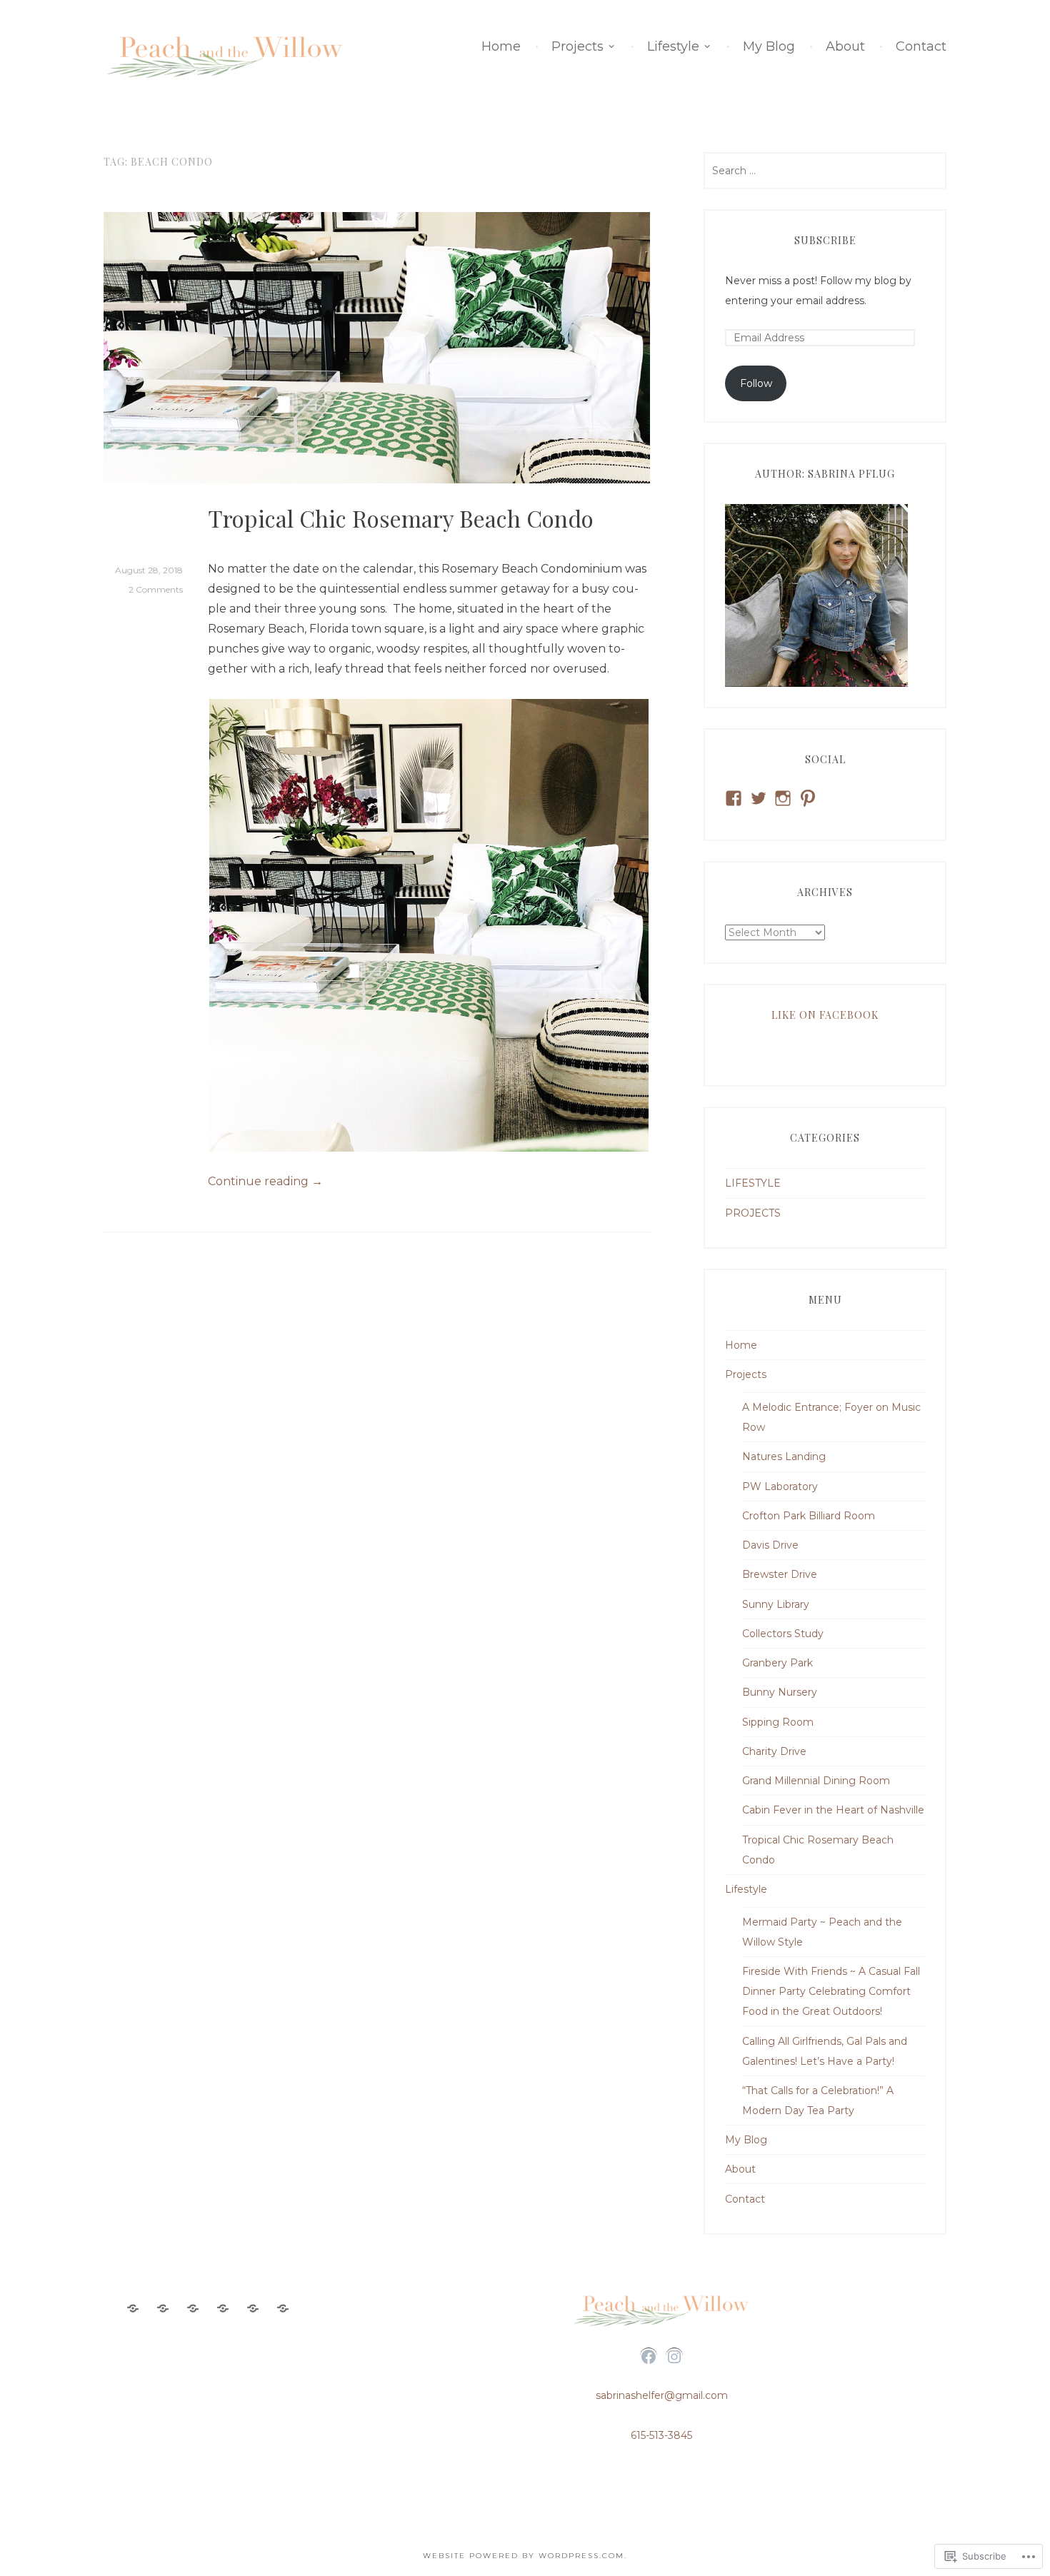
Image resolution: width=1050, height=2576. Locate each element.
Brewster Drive (780, 1574)
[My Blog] (223, 2309)
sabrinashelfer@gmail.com (662, 2395)
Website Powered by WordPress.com (524, 2556)
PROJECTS (753, 1213)
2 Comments (156, 589)
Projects (577, 46)
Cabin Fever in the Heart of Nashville (833, 1810)
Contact (921, 46)
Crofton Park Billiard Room (809, 1516)
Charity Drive (774, 1751)
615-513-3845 (661, 2435)
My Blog (769, 46)
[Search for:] (825, 171)
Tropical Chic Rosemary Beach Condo (401, 518)
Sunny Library (776, 1604)
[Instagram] (674, 2357)
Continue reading (265, 1182)
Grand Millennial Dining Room (816, 1781)
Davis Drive (770, 1545)
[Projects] (163, 2309)
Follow (756, 383)
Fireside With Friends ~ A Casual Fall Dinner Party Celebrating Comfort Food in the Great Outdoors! (831, 1991)
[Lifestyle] (193, 2309)
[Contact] (283, 2309)
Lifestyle (673, 46)
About (845, 46)
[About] (253, 2309)
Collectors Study (783, 1634)
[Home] (133, 2309)
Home (501, 46)
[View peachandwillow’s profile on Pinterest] (808, 798)
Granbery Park (777, 1663)
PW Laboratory (780, 1486)
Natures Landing (784, 1456)
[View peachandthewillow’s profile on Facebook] (734, 798)
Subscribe (825, 240)
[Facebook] (649, 2357)
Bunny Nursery (780, 1692)
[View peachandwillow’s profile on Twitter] (759, 798)
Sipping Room (778, 1722)
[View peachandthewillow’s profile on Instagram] (783, 798)
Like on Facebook (825, 1015)
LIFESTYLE (753, 1183)
